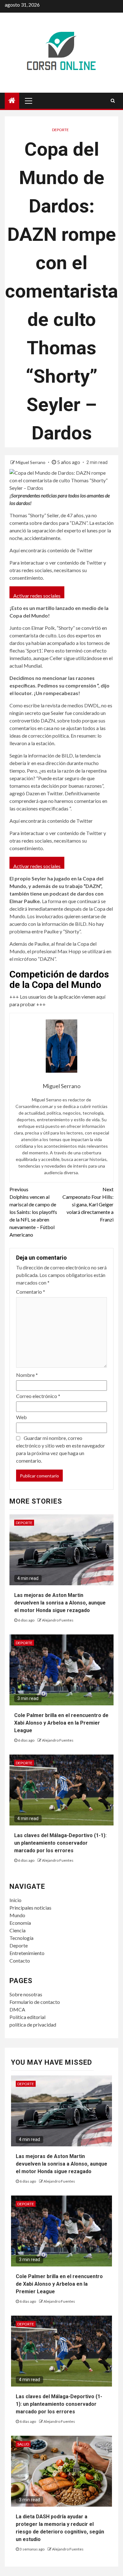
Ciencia (18, 1930)
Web (21, 1417)
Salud (23, 2444)
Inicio (15, 1900)
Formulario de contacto (35, 2002)
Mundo (17, 1915)
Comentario (31, 1292)
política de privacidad (33, 2025)
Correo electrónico (38, 1396)
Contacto (20, 1961)
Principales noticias (30, 1908)
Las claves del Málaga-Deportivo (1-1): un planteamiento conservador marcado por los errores (60, 1843)
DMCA (17, 2009)
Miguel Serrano (31, 462)
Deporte (60, 130)
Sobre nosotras (26, 1994)
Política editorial (27, 2017)
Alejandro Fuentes (58, 1620)
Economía (20, 1923)
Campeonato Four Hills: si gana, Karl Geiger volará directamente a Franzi (88, 1204)
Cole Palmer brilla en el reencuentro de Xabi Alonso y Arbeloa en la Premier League (61, 1723)
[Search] (113, 101)
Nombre (27, 1375)
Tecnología (21, 1938)
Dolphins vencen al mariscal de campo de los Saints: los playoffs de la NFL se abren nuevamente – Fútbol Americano (33, 1212)
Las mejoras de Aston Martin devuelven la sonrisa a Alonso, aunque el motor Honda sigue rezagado (60, 1603)
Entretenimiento (27, 1953)
